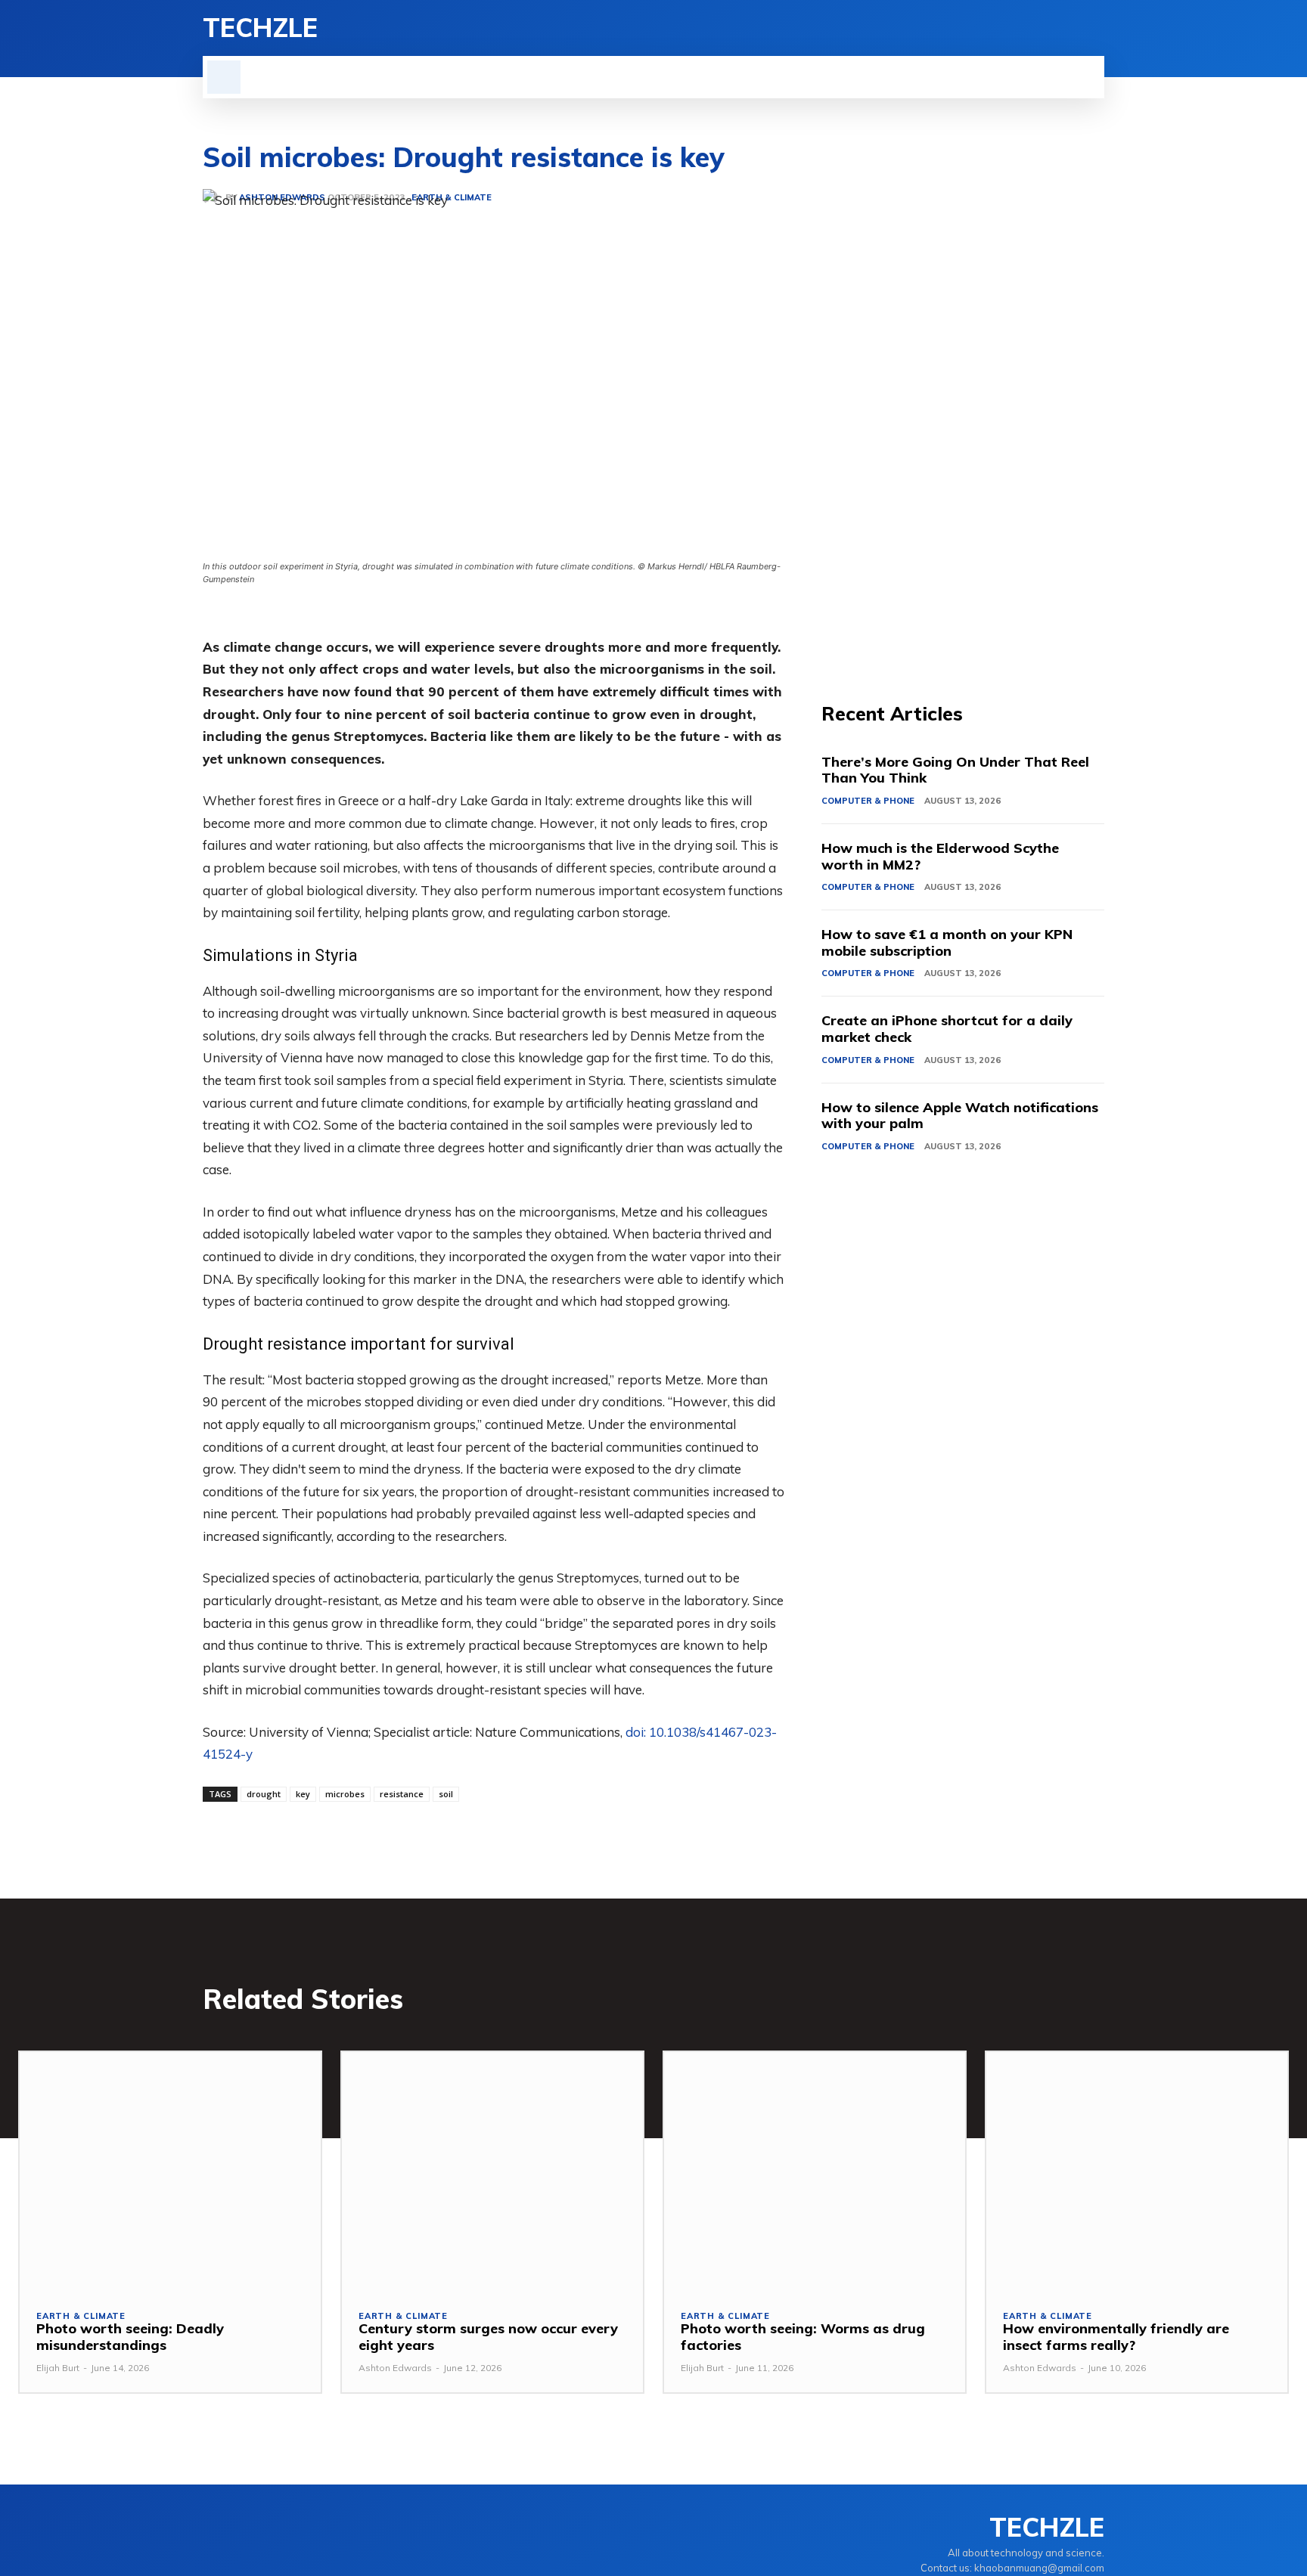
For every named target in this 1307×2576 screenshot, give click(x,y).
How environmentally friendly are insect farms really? (1116, 2337)
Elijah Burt (58, 2368)
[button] (224, 77)
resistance (402, 1794)
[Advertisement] (963, 416)
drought (264, 1794)
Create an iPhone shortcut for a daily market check (947, 1029)
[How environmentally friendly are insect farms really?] (1137, 2172)
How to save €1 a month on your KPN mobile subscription (947, 942)
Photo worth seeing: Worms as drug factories (803, 2337)
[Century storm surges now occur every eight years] (492, 2172)
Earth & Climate (81, 2316)
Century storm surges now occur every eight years (488, 2337)
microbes (345, 1794)
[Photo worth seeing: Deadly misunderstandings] (170, 2172)
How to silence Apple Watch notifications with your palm (960, 1116)
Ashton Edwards (395, 2368)
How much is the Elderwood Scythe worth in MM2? (940, 856)
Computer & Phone (868, 801)
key (303, 1794)
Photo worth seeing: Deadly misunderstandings (130, 2337)
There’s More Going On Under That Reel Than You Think (955, 770)
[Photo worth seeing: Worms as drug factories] (815, 2172)
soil (446, 1794)
